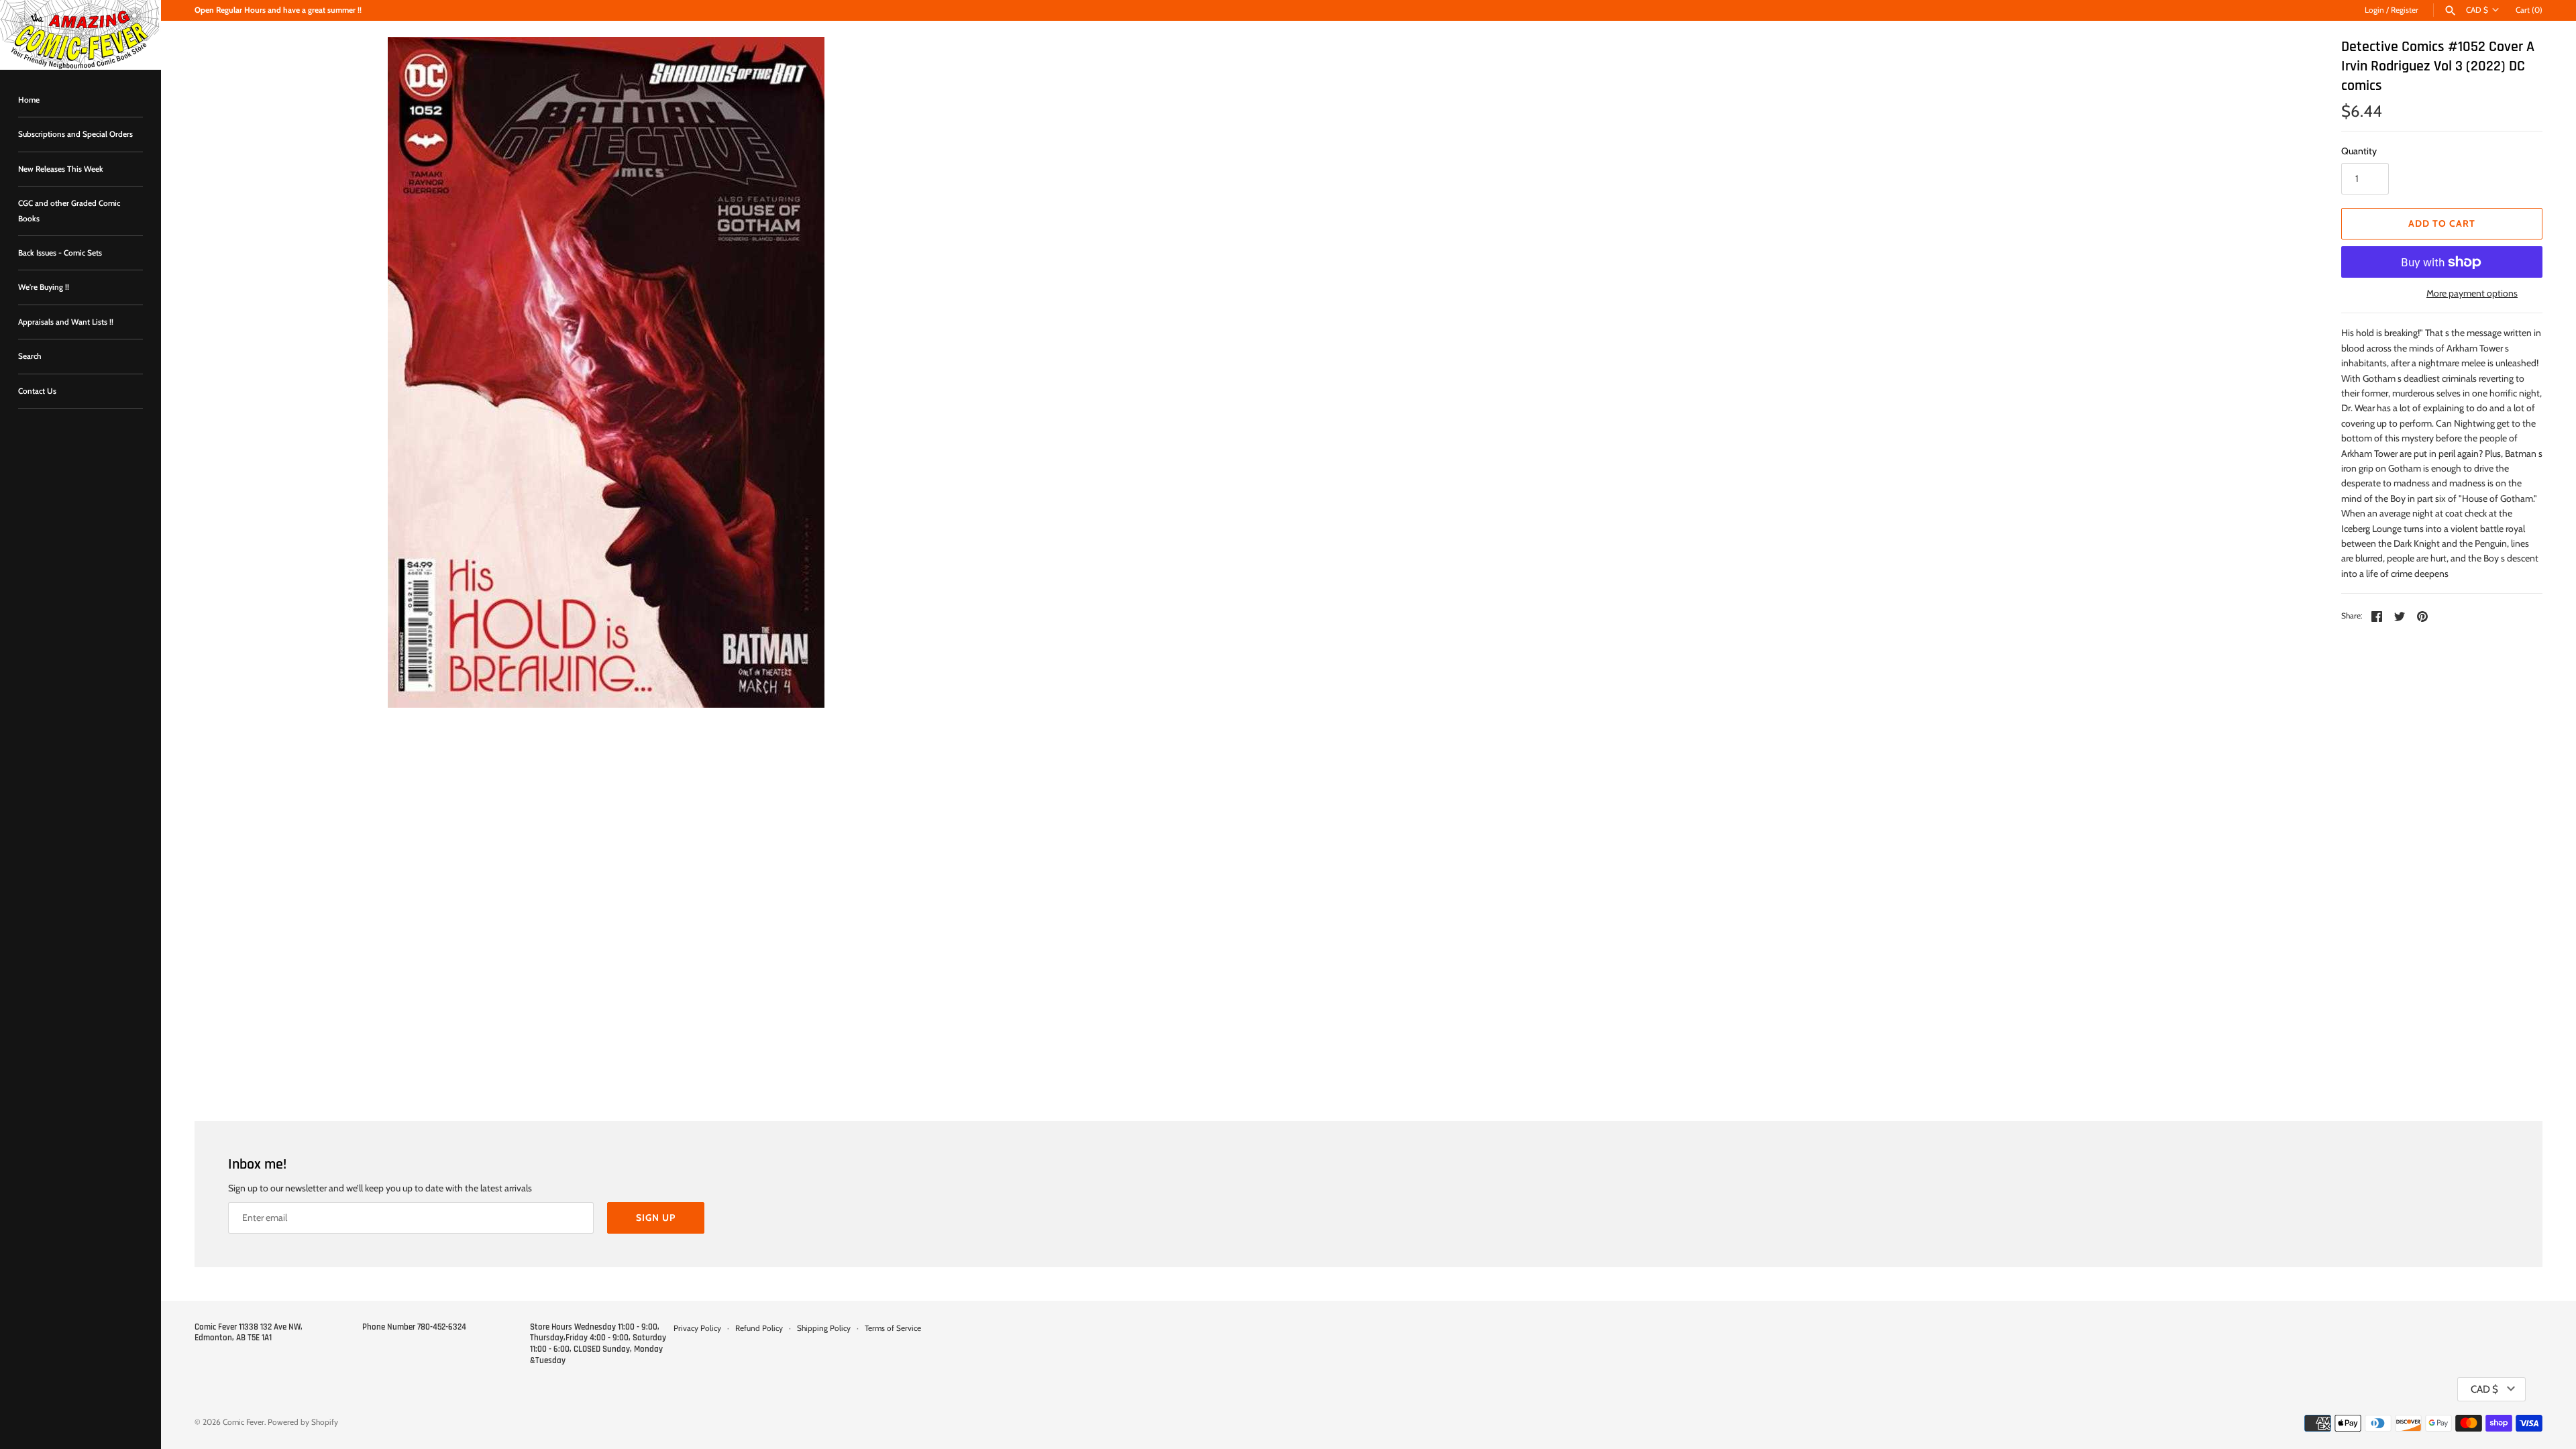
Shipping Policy (824, 1328)
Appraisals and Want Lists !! (66, 322)
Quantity (2359, 151)
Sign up (656, 1218)
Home (29, 100)
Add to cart (2442, 223)
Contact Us (37, 391)
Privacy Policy (697, 1328)
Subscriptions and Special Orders (75, 134)
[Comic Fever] (80, 35)
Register (2405, 10)
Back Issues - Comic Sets (60, 253)
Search (30, 356)
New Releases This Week (61, 169)
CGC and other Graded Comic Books (69, 211)
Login (2374, 10)
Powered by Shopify (303, 1422)
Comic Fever (244, 1422)
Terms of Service (893, 1328)
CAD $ (2477, 10)
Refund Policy (759, 1328)
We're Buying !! (44, 287)
